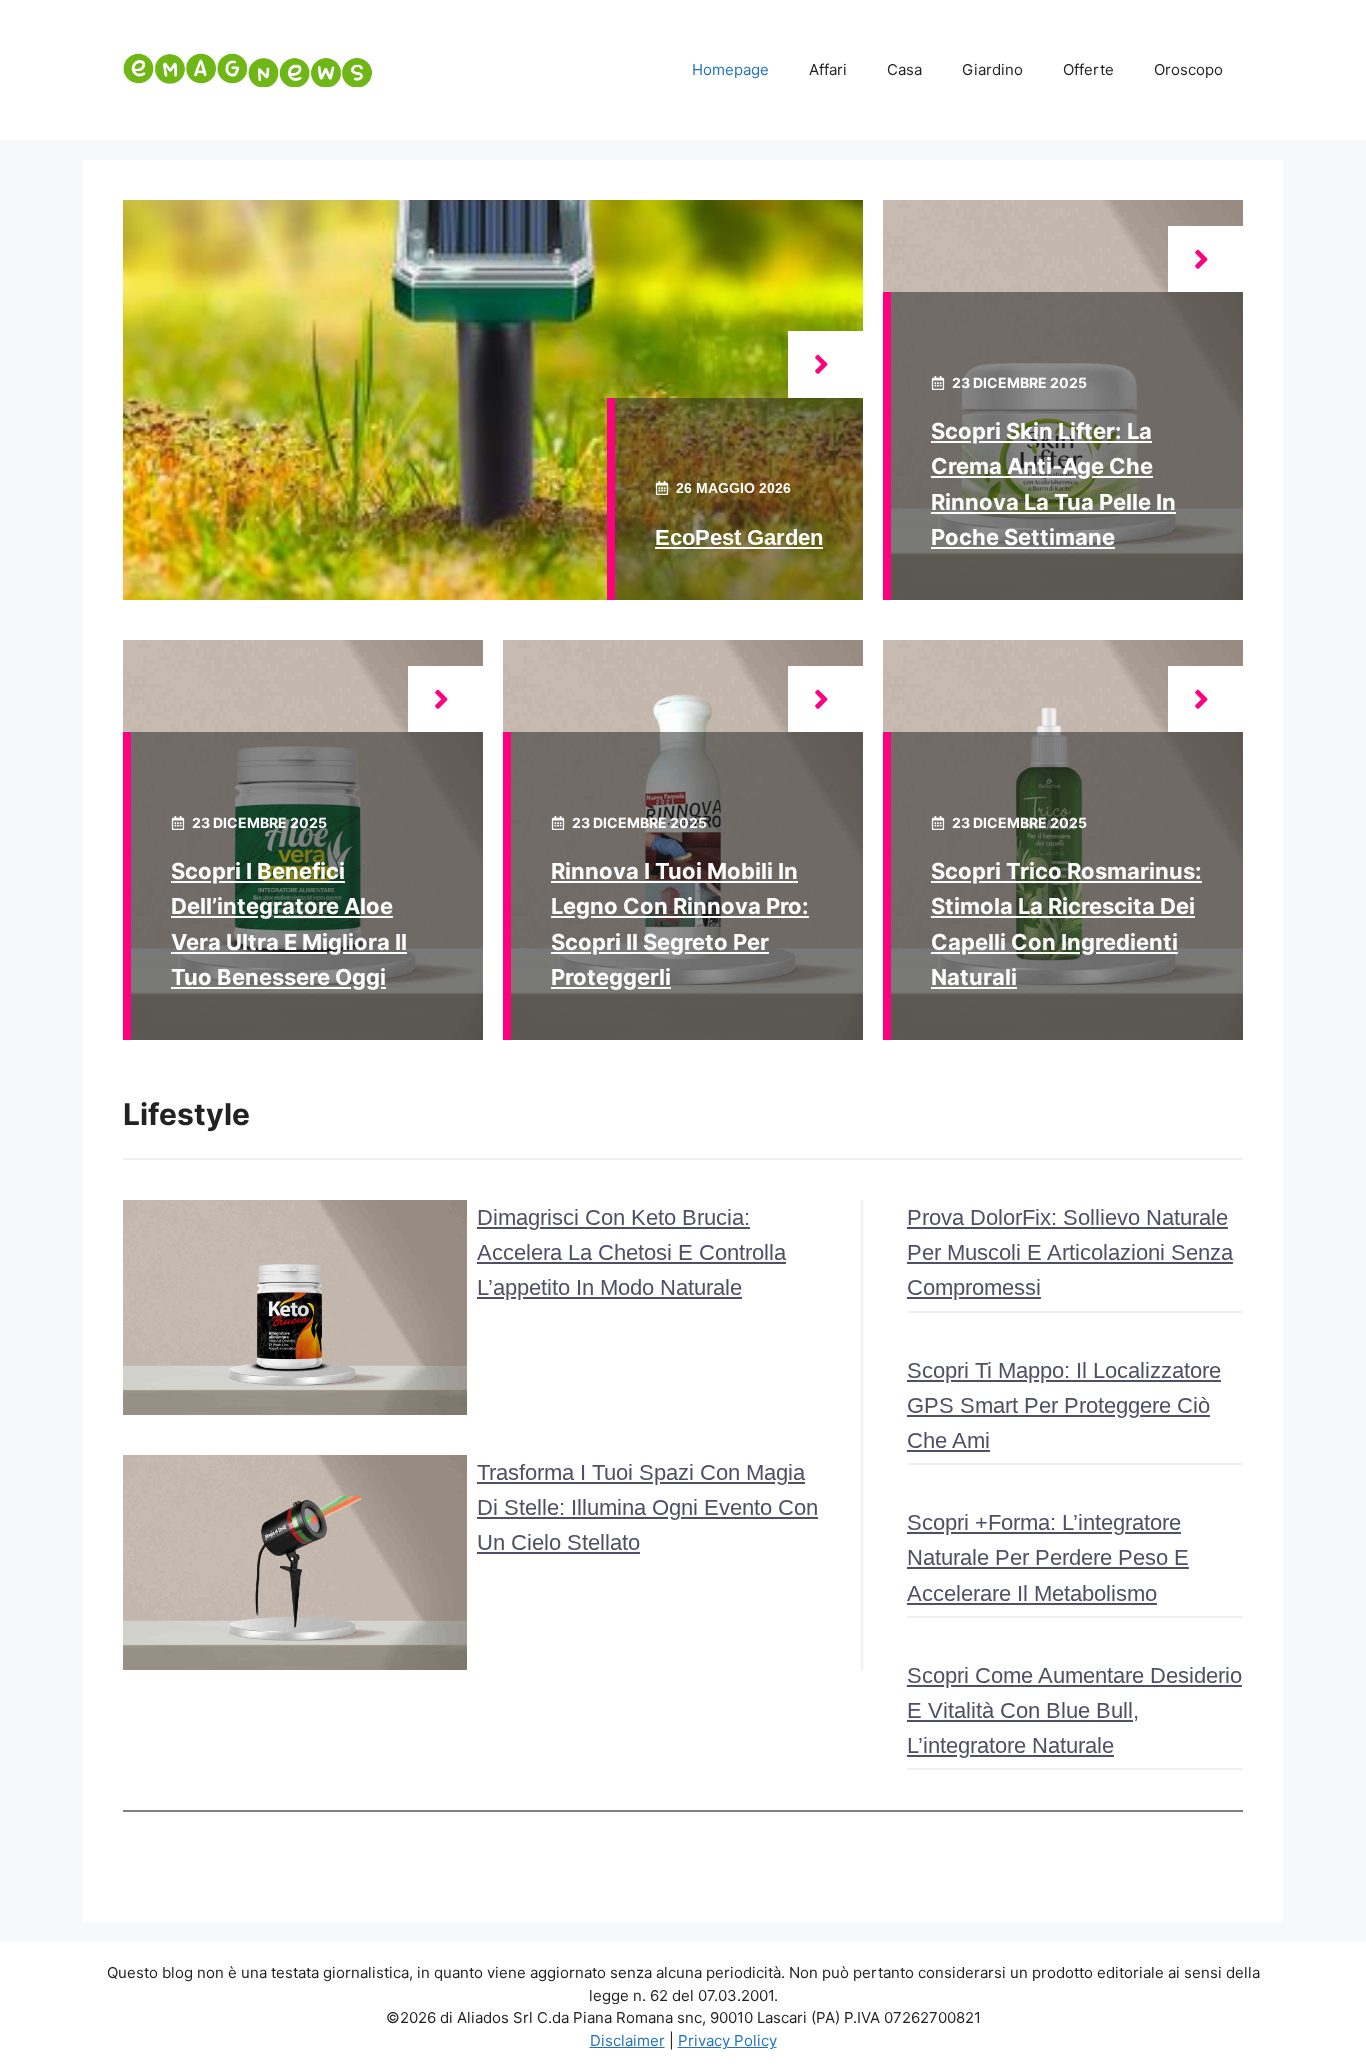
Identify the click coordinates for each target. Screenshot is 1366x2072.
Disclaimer (627, 2040)
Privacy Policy (727, 2040)
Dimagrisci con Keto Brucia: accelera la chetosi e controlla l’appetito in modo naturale (631, 1252)
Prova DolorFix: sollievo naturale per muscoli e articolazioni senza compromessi (1070, 1252)
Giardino (992, 69)
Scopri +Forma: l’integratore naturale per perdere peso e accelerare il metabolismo (1048, 1557)
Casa (904, 69)
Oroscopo (1188, 69)
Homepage (730, 69)
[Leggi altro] (825, 364)
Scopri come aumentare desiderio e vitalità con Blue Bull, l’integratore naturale (1074, 1710)
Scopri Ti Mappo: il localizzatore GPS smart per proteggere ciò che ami (1064, 1405)
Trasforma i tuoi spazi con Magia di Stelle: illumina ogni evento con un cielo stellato (647, 1507)
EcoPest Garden (739, 537)
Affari (828, 69)
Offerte (1088, 69)
